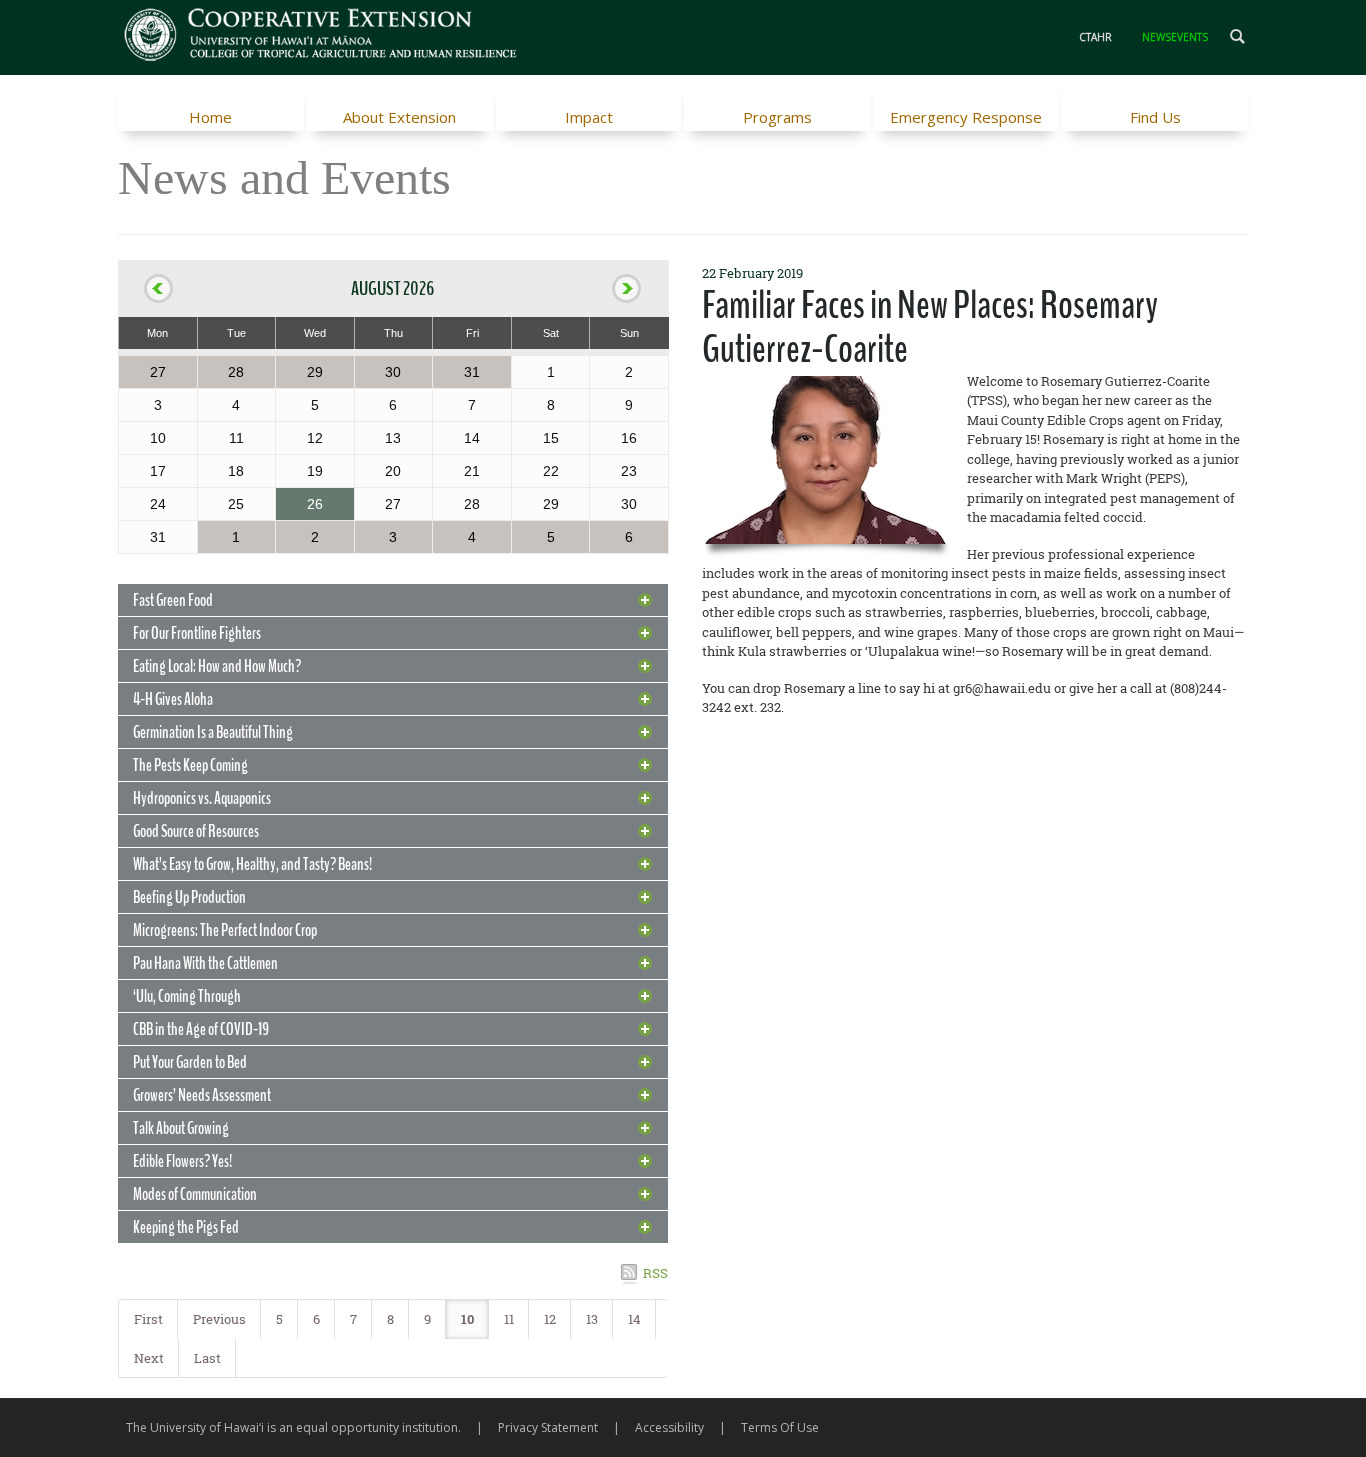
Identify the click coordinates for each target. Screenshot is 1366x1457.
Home (210, 117)
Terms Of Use (780, 1427)
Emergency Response (966, 117)
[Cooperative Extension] (321, 37)
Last (207, 1358)
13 (592, 1319)
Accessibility (669, 1427)
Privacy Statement (548, 1427)
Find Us (1155, 117)
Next (149, 1358)
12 (550, 1319)
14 (634, 1319)
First (148, 1319)
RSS (655, 1273)
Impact (589, 117)
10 (467, 1319)
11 (509, 1319)
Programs (777, 117)
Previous (219, 1319)
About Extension (399, 117)
